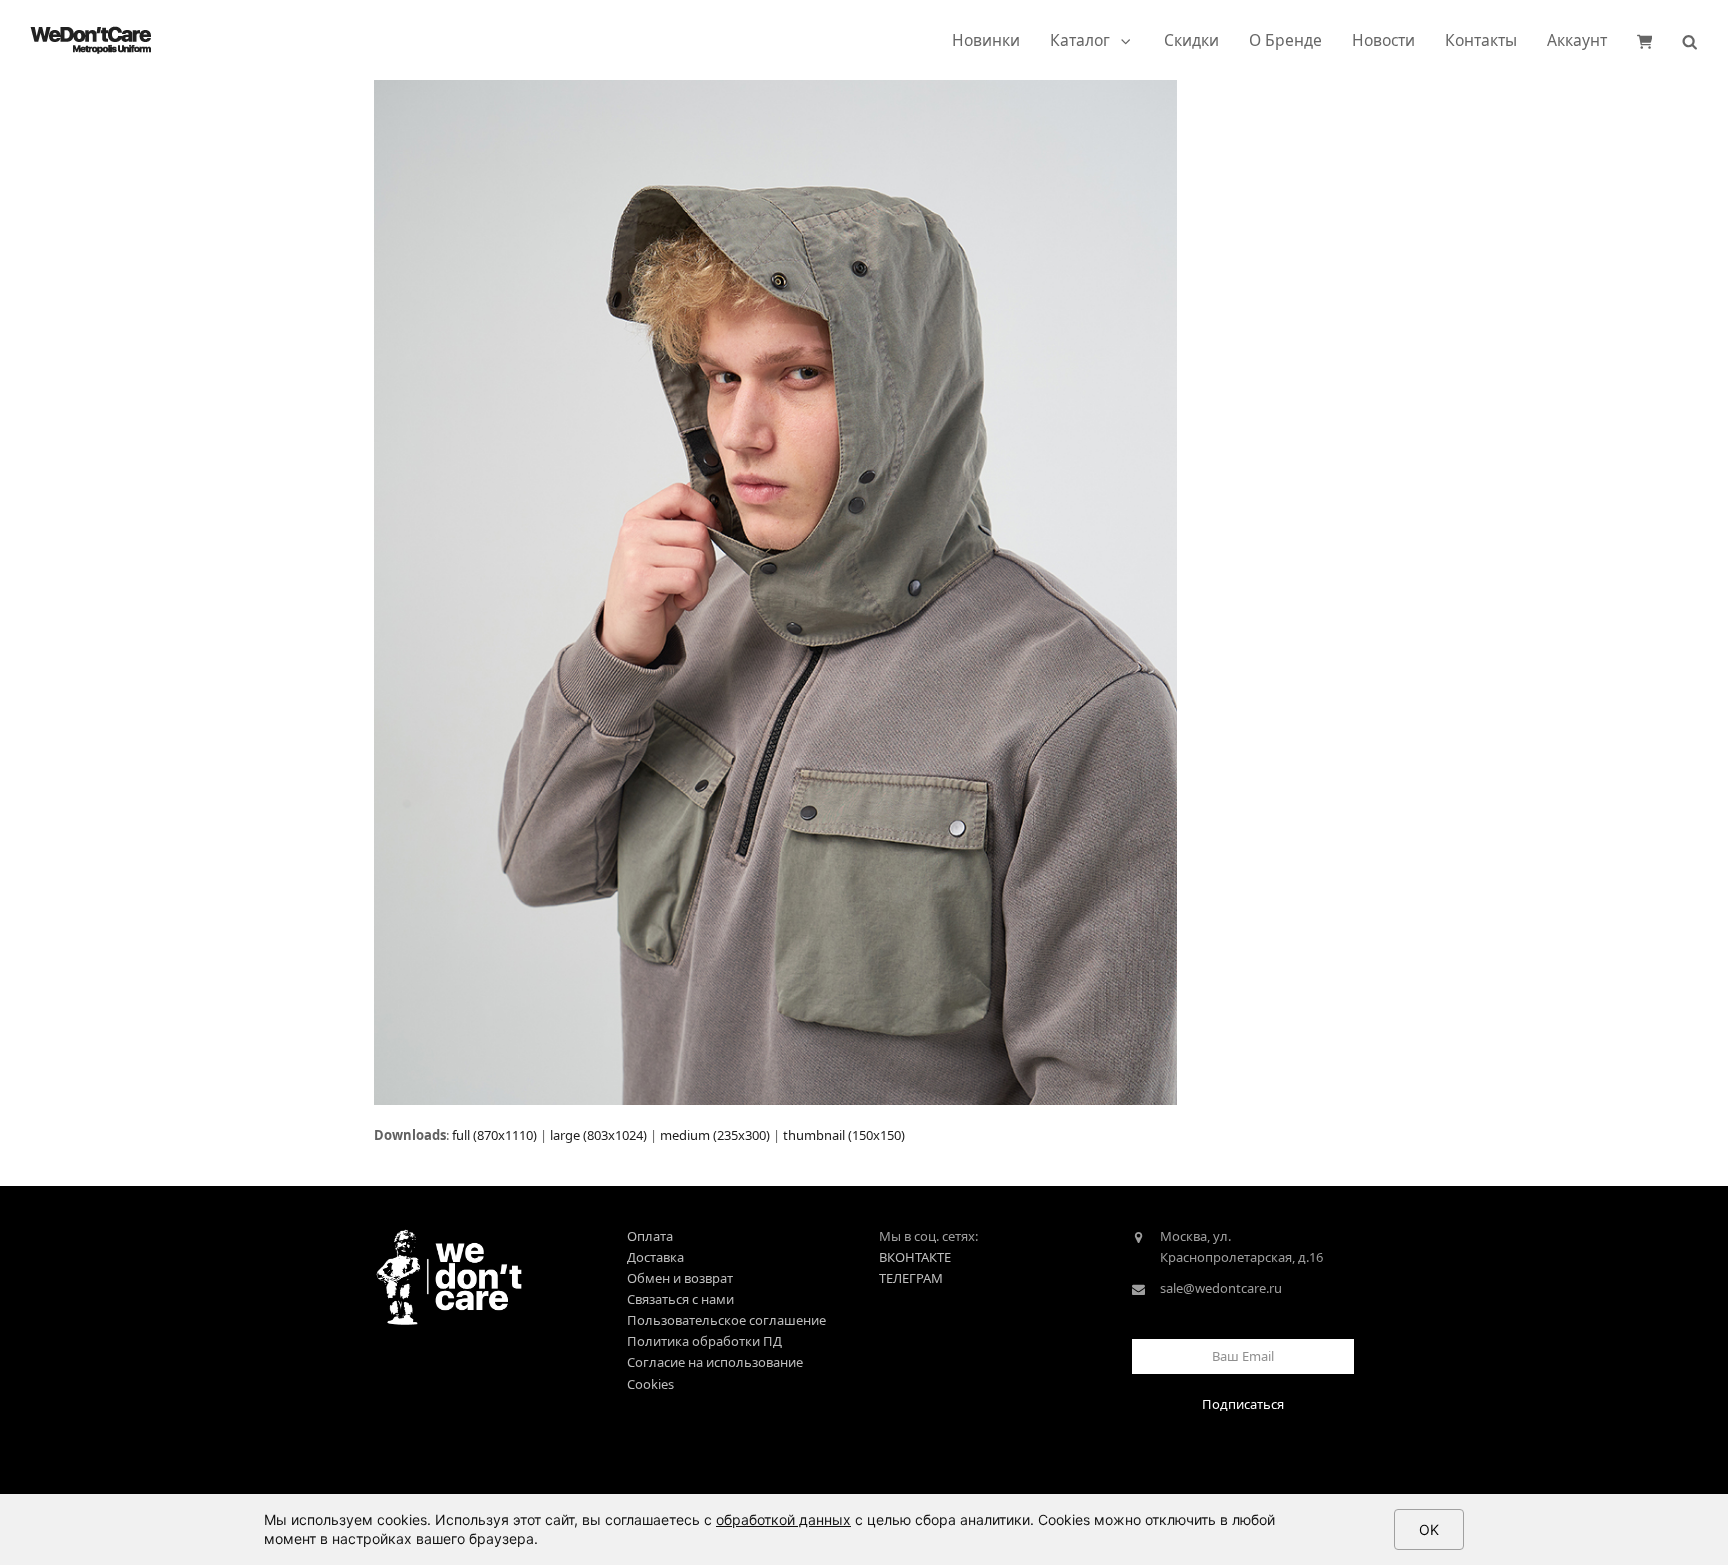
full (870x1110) (494, 1135)
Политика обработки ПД (704, 1341)
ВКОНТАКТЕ (915, 1257)
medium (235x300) (715, 1135)
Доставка (655, 1257)
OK (1429, 1529)
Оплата (650, 1236)
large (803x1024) (598, 1135)
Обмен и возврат (680, 1278)
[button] (1645, 40)
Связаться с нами (680, 1299)
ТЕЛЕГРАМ (911, 1278)
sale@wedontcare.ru (1221, 1288)
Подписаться (1243, 1404)
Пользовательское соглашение (726, 1320)
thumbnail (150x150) (844, 1135)
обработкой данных (783, 1519)
